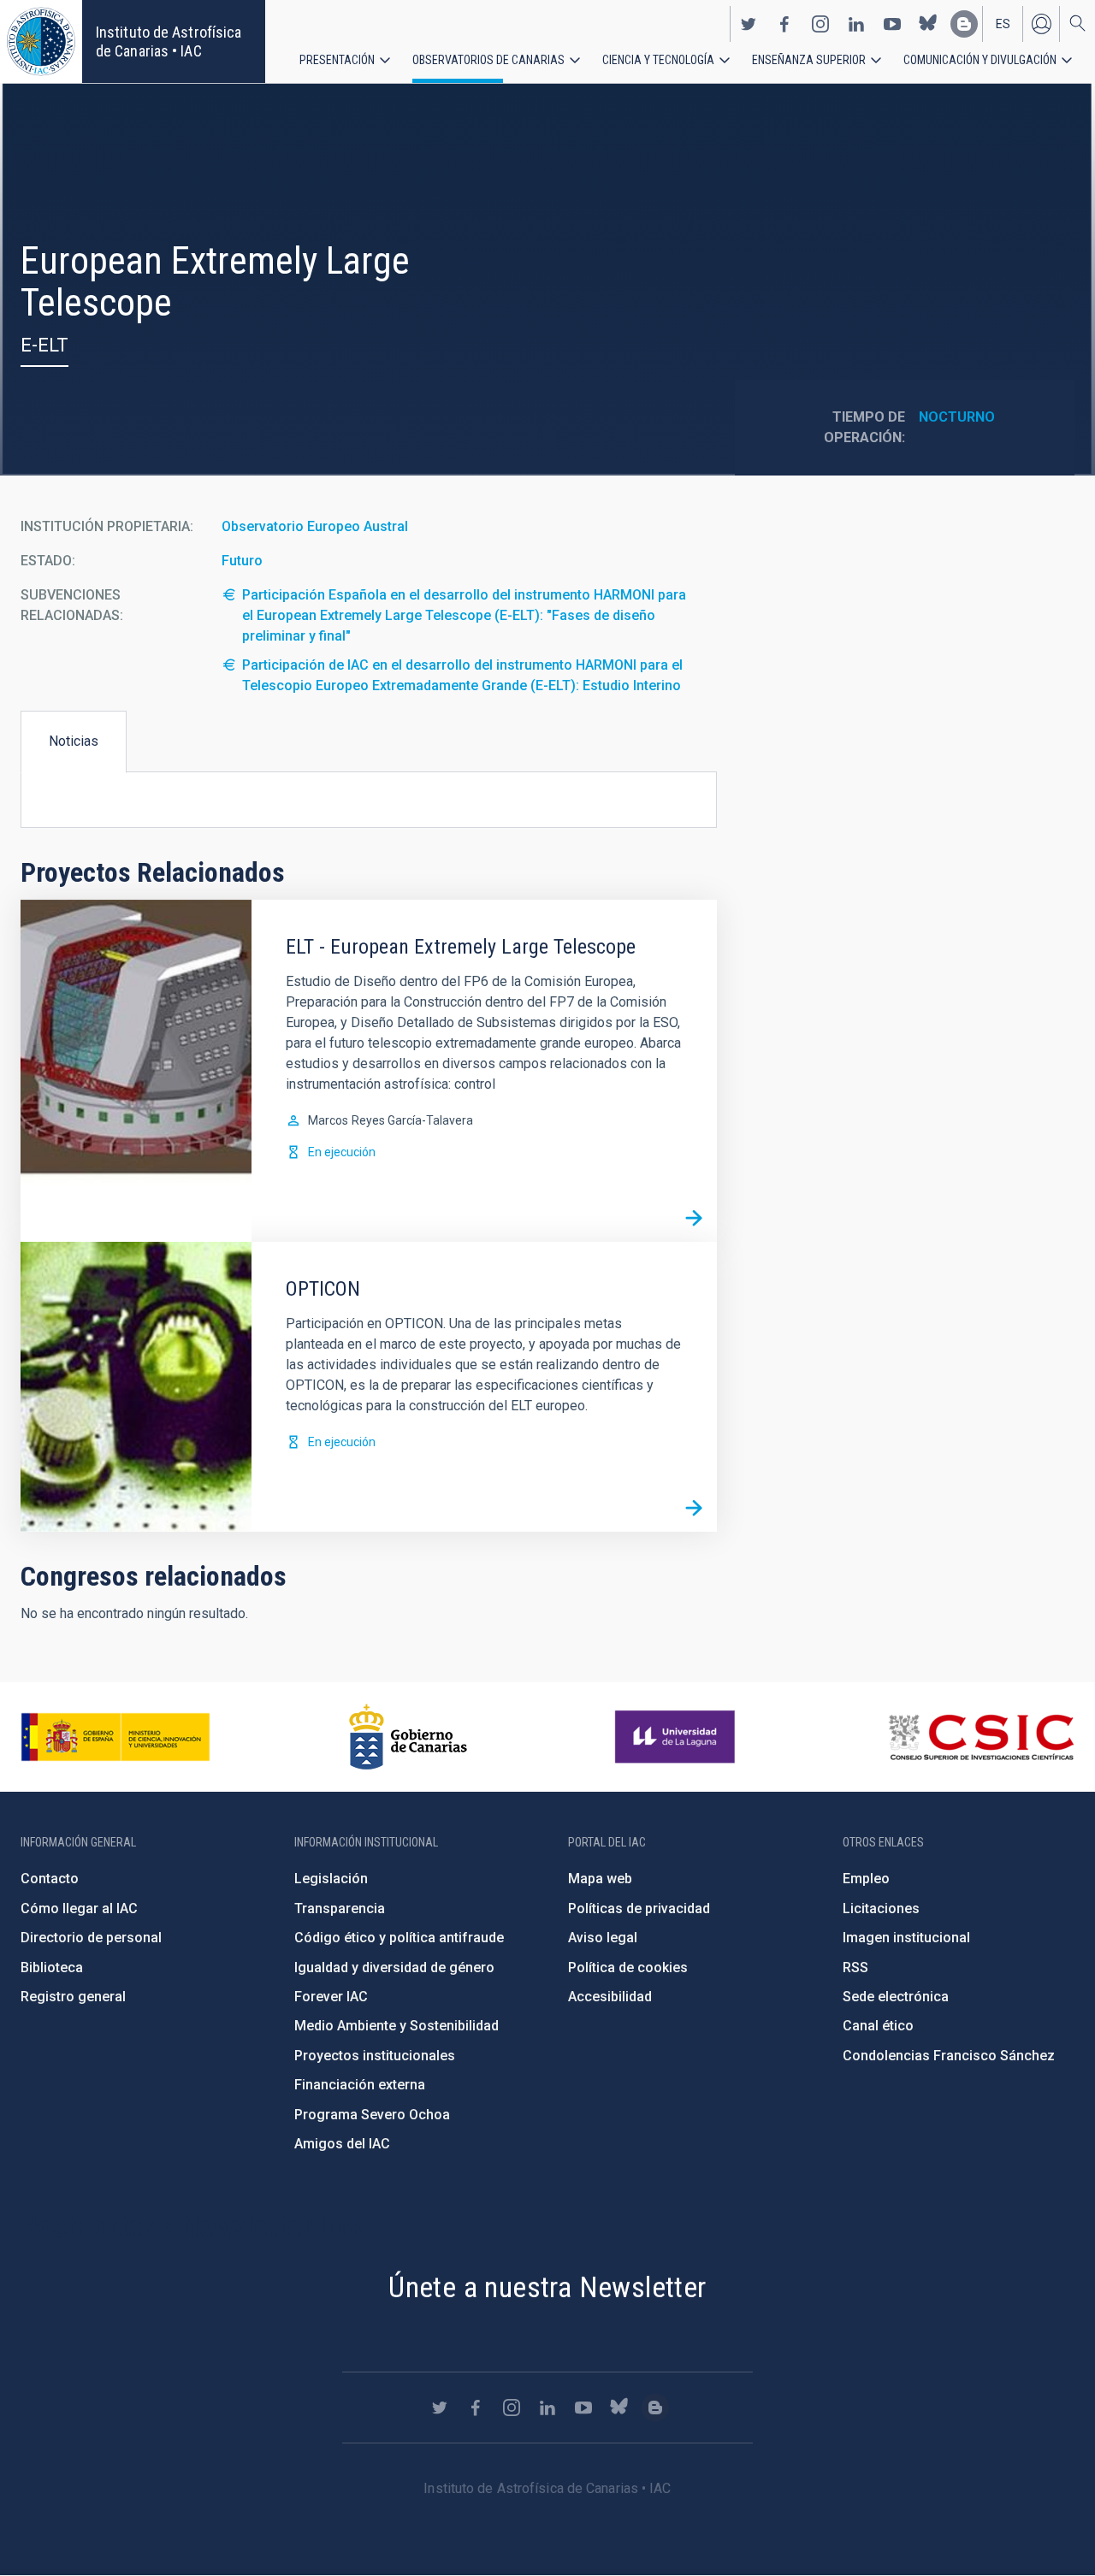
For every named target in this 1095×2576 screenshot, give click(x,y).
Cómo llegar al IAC (79, 1908)
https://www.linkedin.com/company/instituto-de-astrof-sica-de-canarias (856, 24)
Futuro (242, 561)
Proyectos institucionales (375, 2056)
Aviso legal (603, 1938)
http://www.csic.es (981, 1737)
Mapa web (600, 1879)
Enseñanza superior (809, 60)
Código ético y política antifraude (399, 1938)
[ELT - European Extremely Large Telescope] (694, 1219)
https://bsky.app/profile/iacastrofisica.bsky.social (928, 24)
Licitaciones (881, 1908)
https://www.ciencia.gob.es (115, 1737)
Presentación (337, 60)
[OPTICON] (694, 1509)
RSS (855, 1967)
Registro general (73, 1997)
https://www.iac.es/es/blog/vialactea (964, 24)
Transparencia (340, 1908)
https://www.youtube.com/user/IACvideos (892, 24)
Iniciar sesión (1041, 24)
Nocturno (957, 417)
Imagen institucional (906, 1938)
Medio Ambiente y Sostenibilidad (397, 2026)
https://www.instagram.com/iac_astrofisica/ (820, 24)
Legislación (331, 1879)
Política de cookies (628, 1967)
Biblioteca (52, 1967)
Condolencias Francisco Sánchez (949, 2056)
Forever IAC (331, 1997)
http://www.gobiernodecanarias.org (408, 1737)
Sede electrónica (896, 1997)
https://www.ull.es (677, 1737)
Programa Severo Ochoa (372, 2115)
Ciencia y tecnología (658, 60)
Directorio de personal (91, 1938)
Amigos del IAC (342, 2144)
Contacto (50, 1879)
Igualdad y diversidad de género (394, 1967)
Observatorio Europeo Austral (315, 526)
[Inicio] (41, 41)
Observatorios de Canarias (488, 60)
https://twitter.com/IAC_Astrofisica (749, 24)
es (1003, 24)
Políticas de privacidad (639, 1908)
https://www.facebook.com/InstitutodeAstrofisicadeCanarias (784, 24)
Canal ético (878, 2026)
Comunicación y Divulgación (980, 60)
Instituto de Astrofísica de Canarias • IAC (169, 41)
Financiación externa (360, 2085)
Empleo (866, 1879)
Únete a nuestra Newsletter (547, 2287)
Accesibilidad (610, 1997)
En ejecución (342, 1152)
